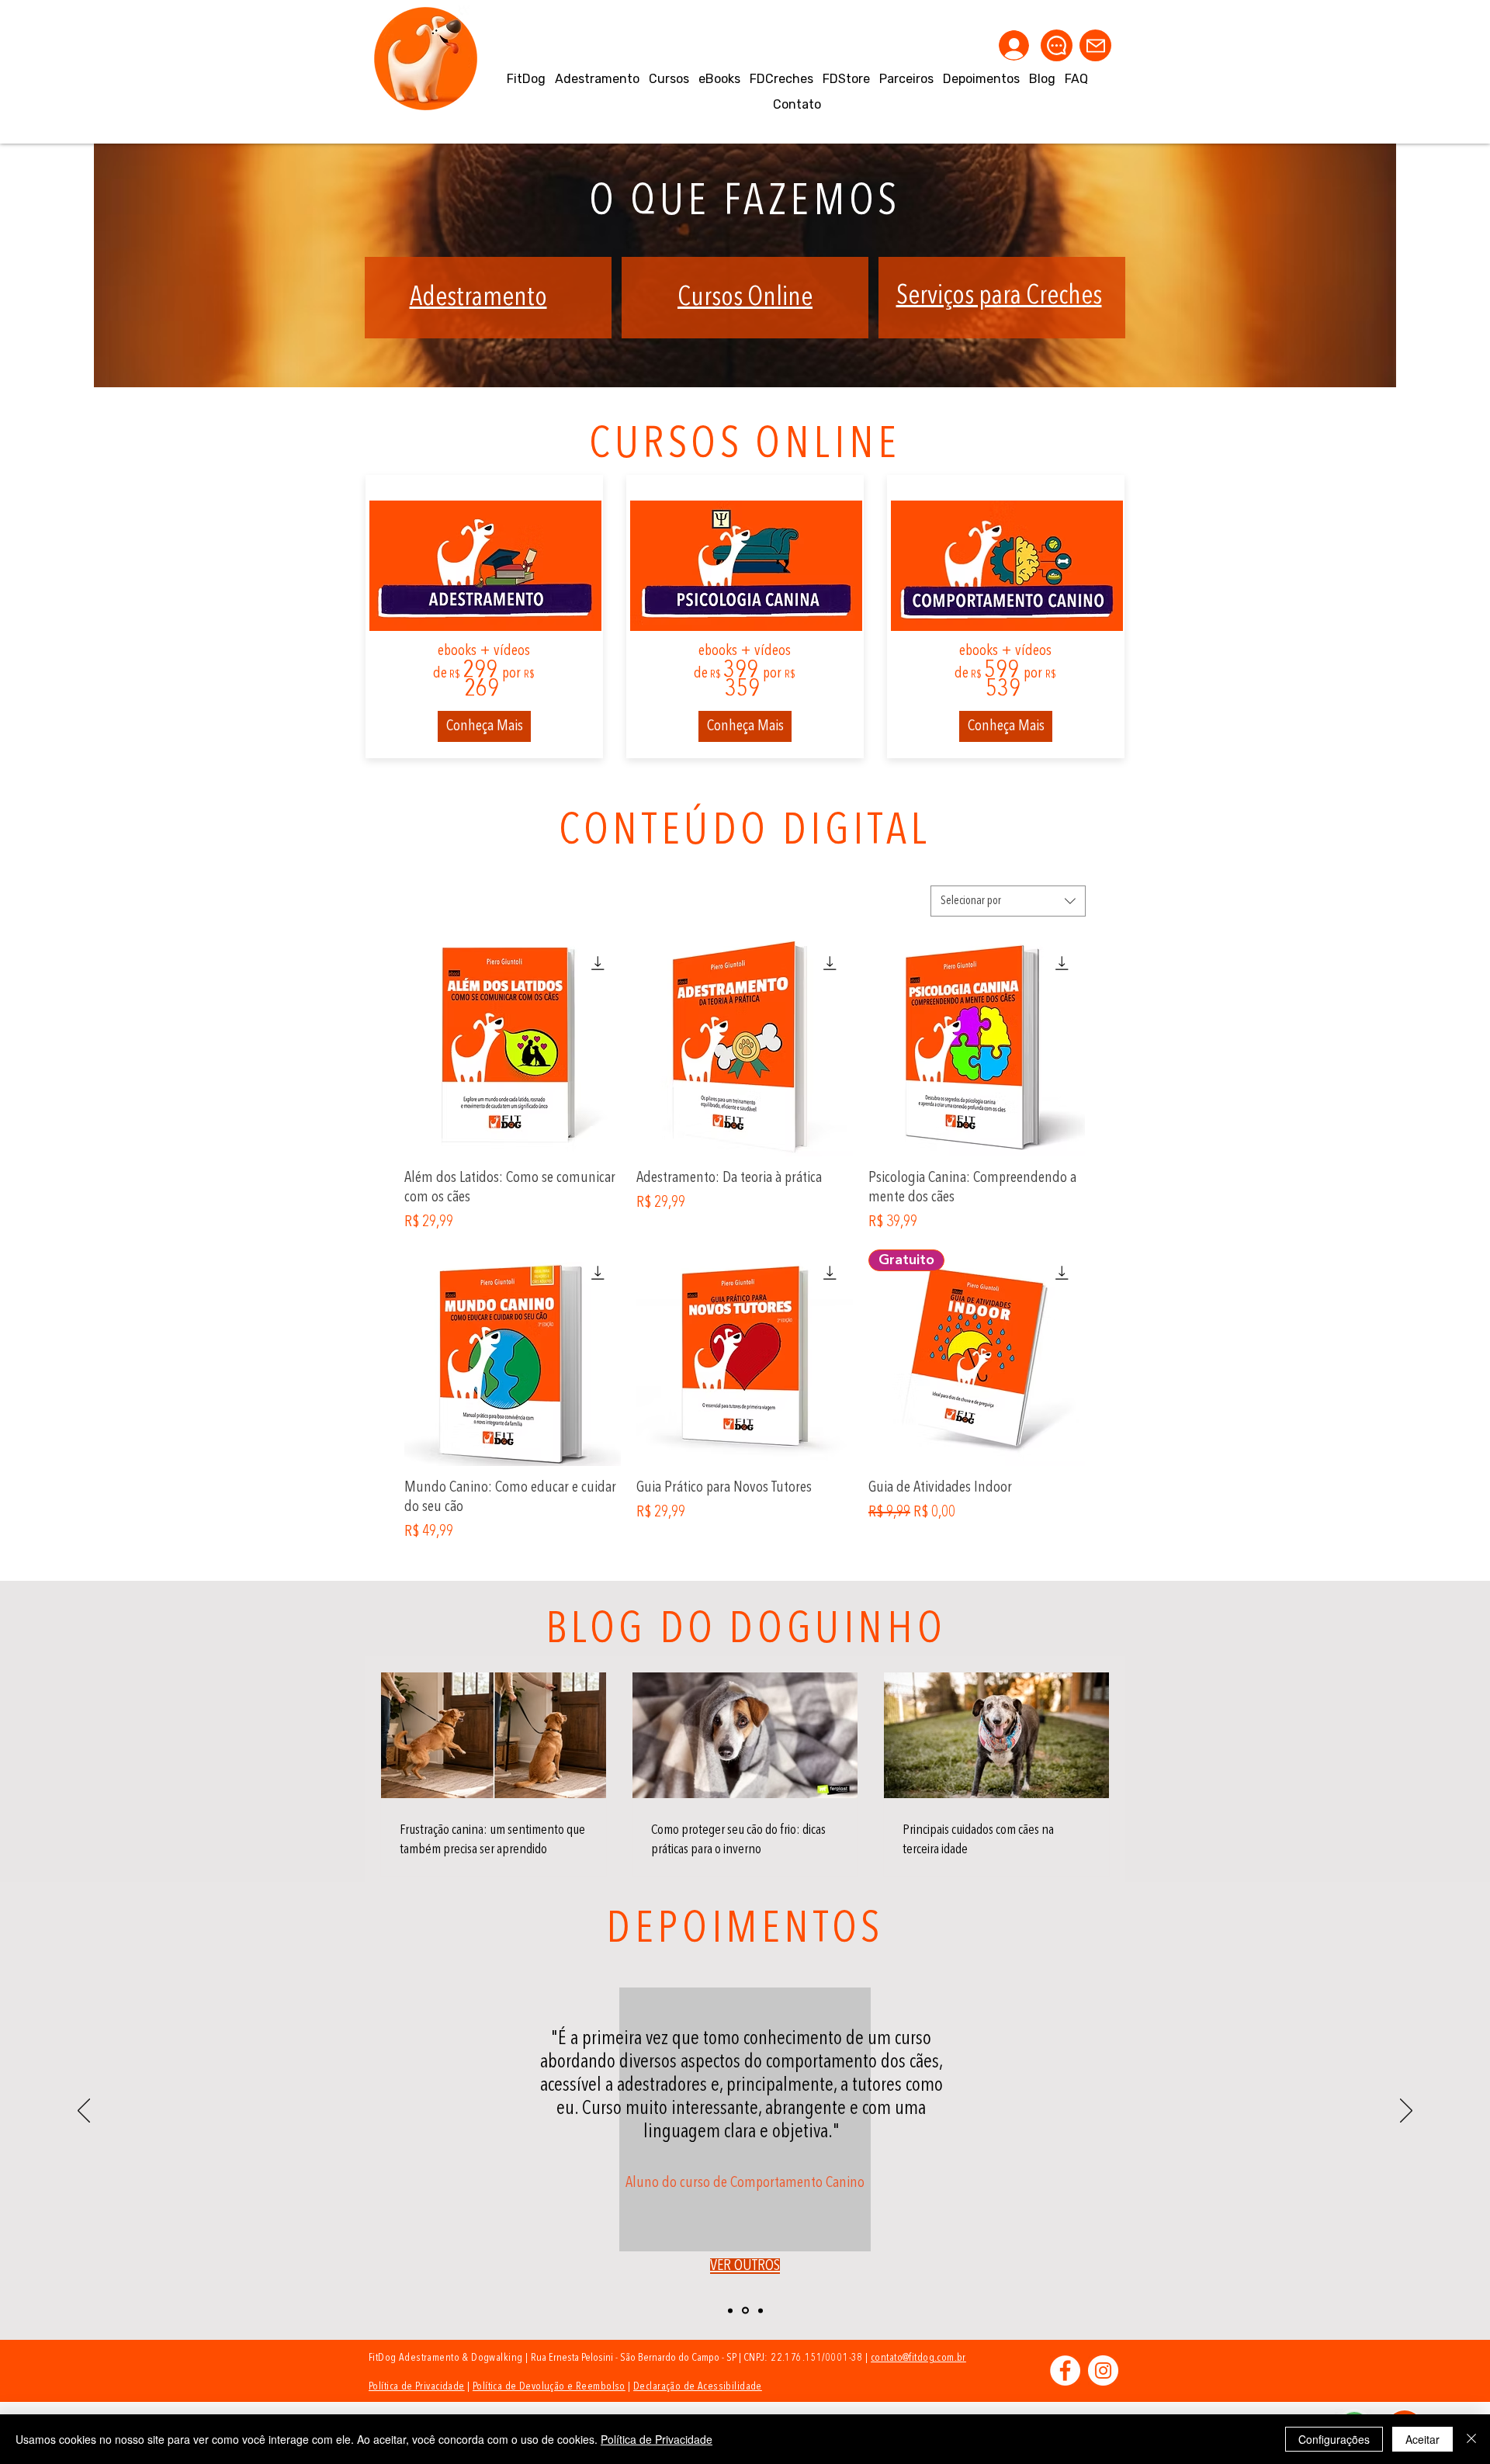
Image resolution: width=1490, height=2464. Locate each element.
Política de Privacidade (417, 2386)
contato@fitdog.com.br (918, 2358)
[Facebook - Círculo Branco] (1065, 2370)
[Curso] (745, 2311)
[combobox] (1008, 901)
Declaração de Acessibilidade (698, 2386)
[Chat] (1057, 45)
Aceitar (1422, 2439)
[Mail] (1095, 45)
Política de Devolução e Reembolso (549, 2386)
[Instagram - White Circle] (1103, 2370)
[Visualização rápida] (513, 1048)
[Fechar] (1471, 2439)
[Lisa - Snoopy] (761, 2310)
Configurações (1334, 2439)
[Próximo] (1406, 2112)
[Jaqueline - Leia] (730, 2310)
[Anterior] (84, 2112)
